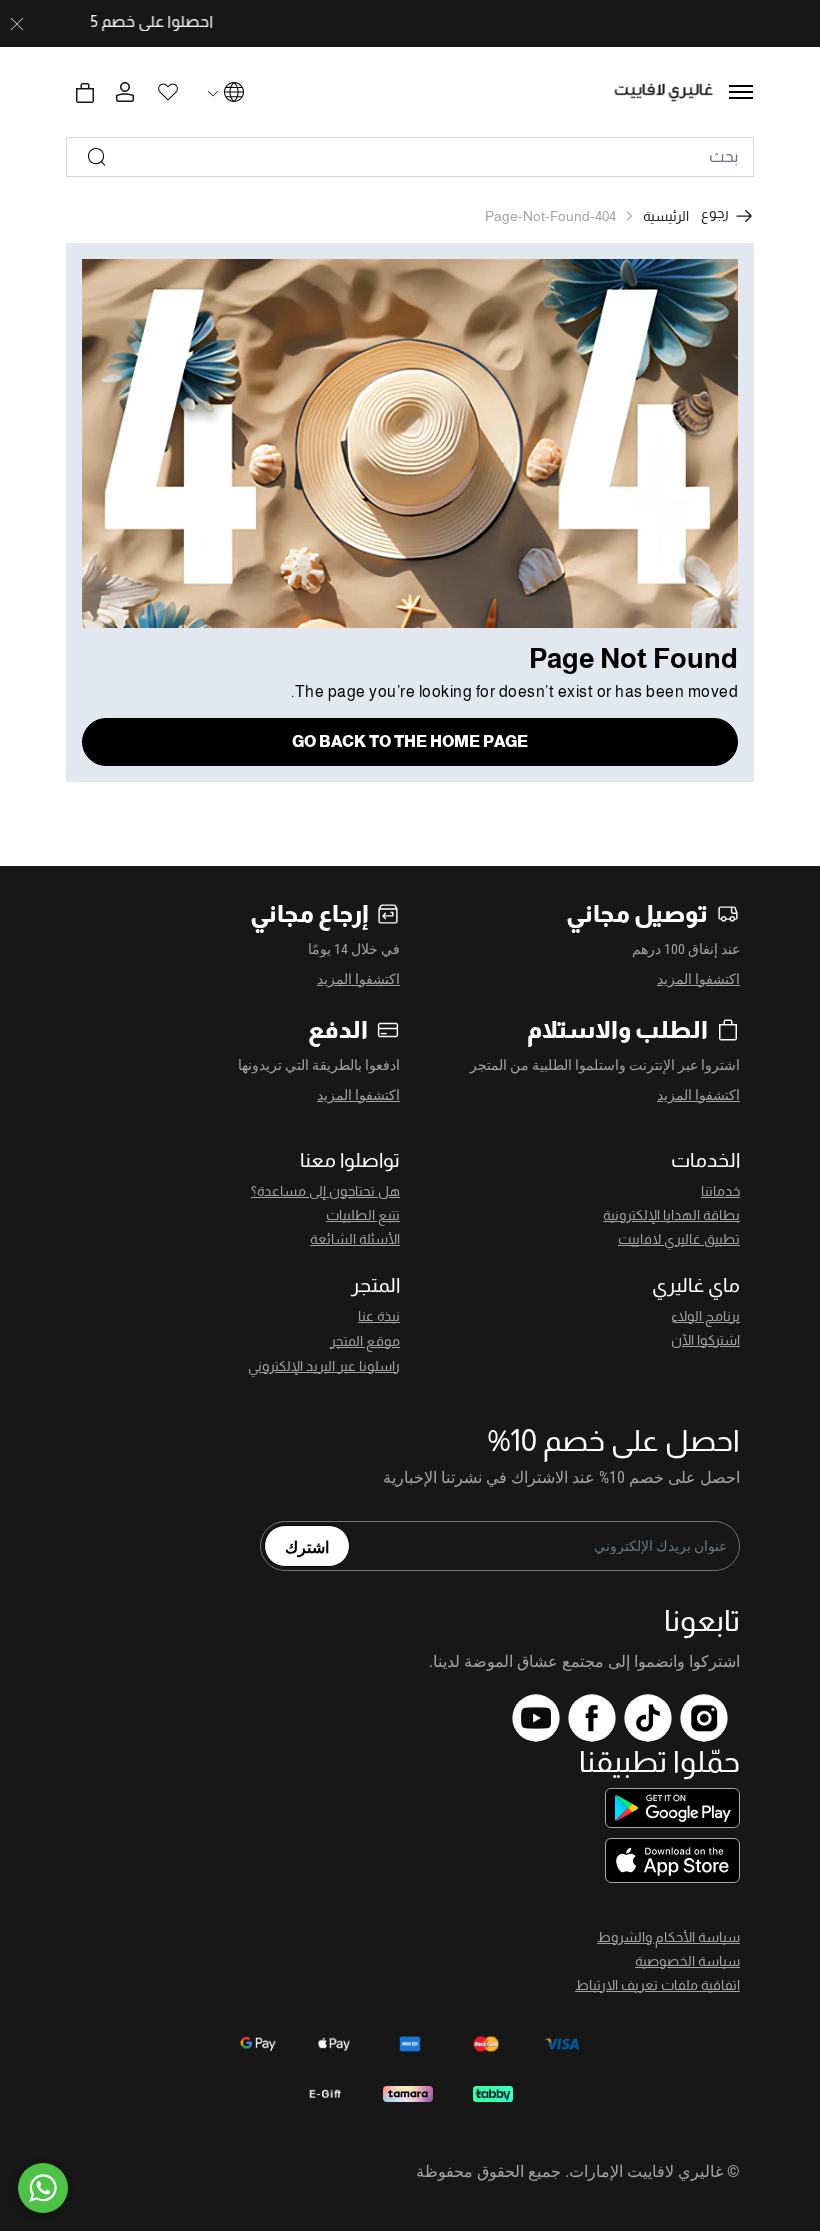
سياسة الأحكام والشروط (668, 1937)
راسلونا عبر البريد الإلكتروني (324, 1366)
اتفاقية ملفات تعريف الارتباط (657, 1985)
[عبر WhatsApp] (43, 2188)
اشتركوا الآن (705, 1340)
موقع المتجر (365, 1341)
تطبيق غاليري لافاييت (679, 1239)
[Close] (17, 24)
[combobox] (410, 157)
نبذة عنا (379, 1316)
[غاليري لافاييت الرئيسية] (664, 92)
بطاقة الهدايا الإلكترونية (671, 1215)
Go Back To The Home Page (410, 741)
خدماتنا (720, 1191)
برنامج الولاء (705, 1316)
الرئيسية (666, 216)
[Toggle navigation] (741, 92)
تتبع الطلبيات (363, 1215)
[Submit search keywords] (97, 157)
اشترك (307, 1546)
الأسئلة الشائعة (355, 1239)
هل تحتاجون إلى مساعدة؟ (325, 1191)
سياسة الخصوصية (687, 1961)
